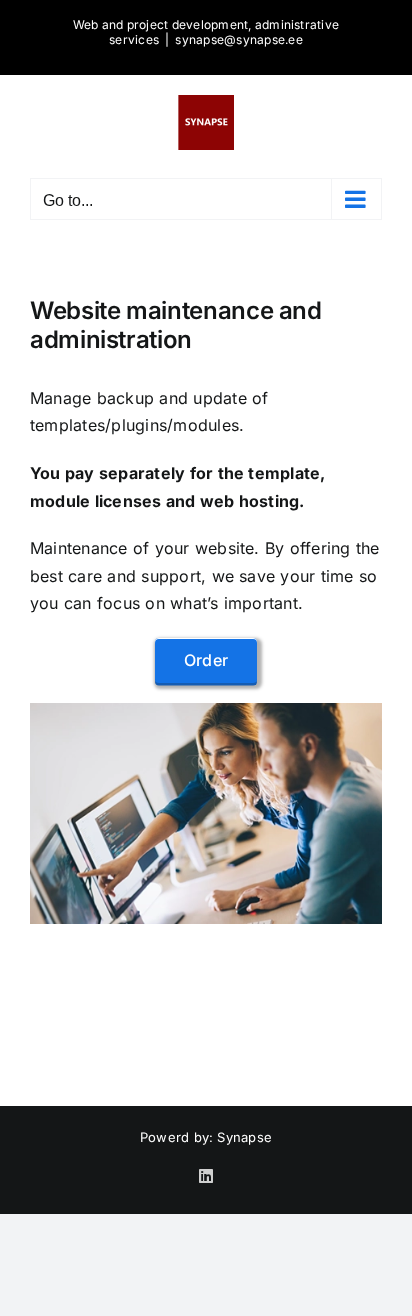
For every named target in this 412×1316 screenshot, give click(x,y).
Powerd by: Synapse (206, 1137)
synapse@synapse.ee (238, 39)
